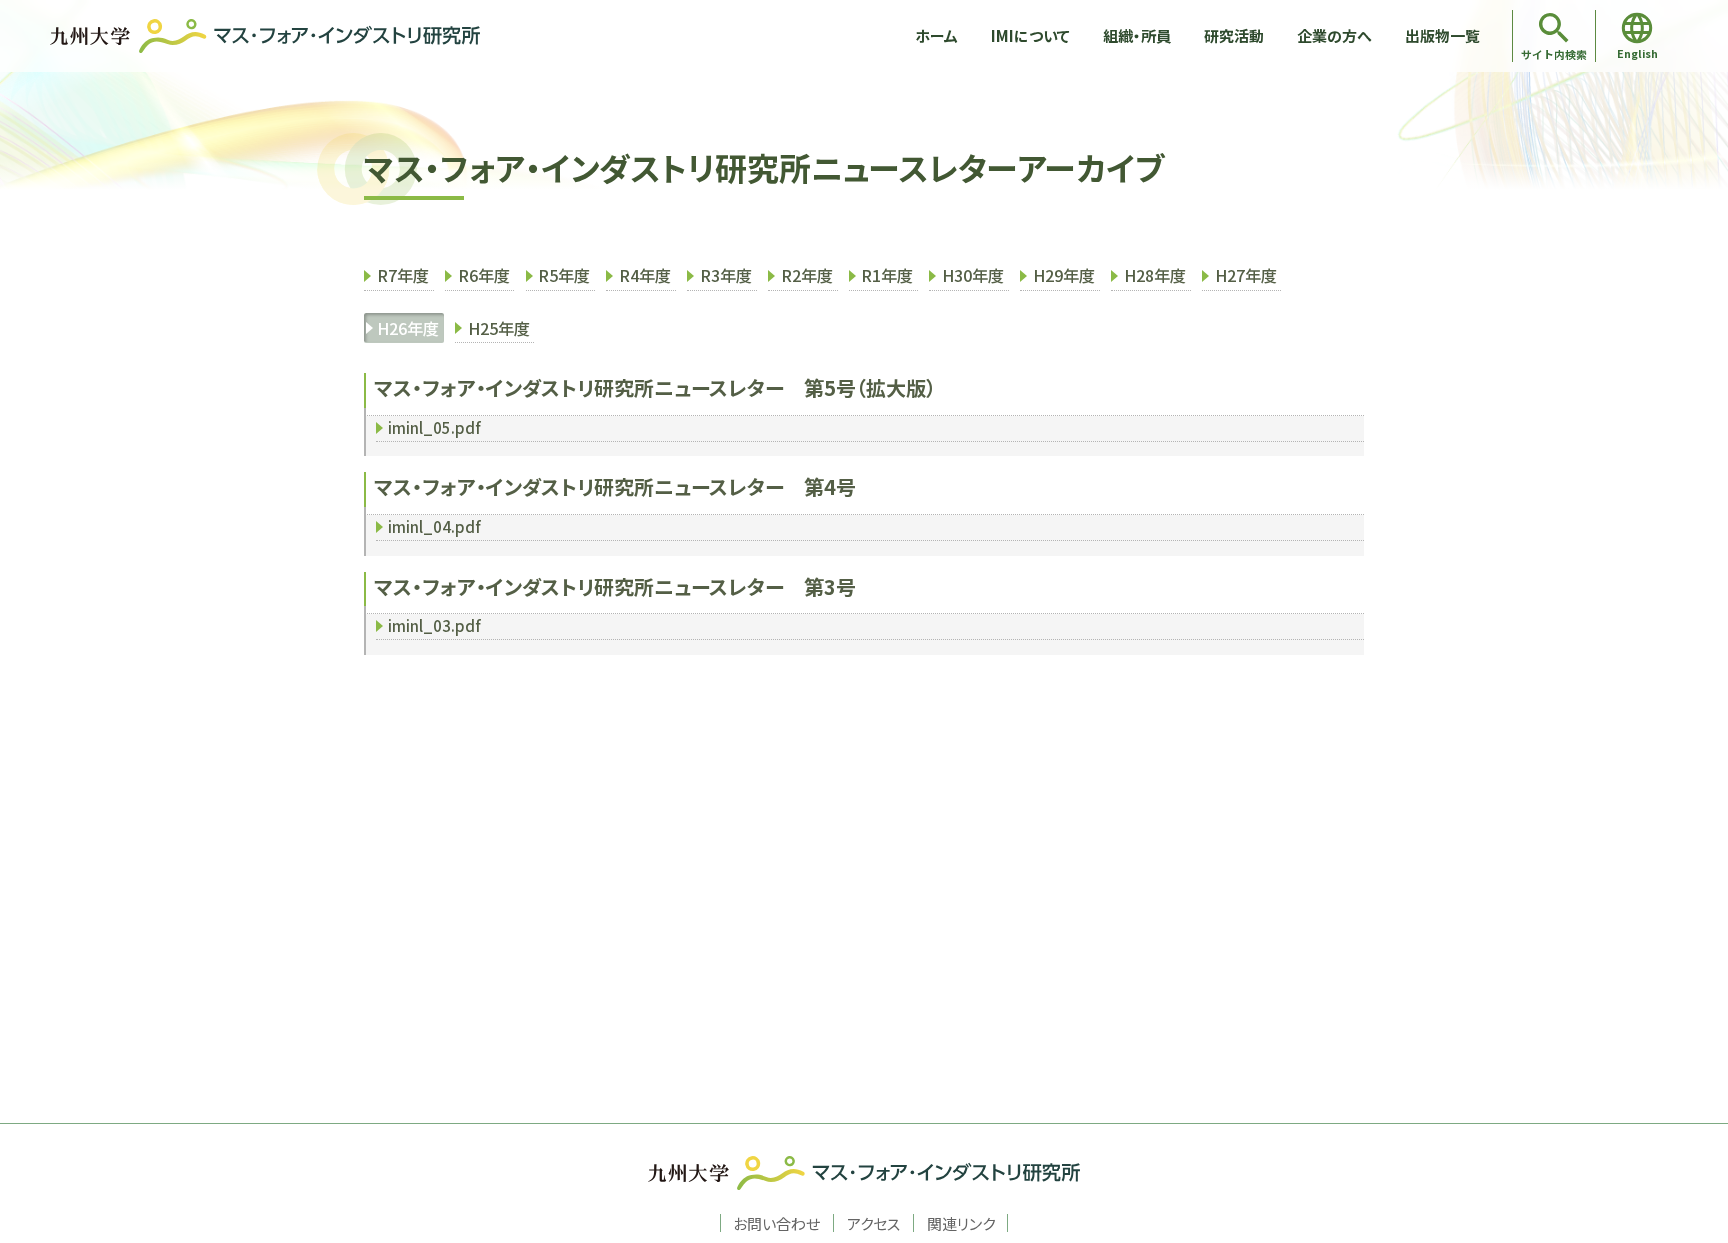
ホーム (936, 35)
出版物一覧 (1442, 35)
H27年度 (1246, 275)
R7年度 (403, 275)
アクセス (873, 1223)
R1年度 (887, 275)
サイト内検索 (1554, 54)
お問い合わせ (776, 1223)
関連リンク (961, 1223)
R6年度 (484, 275)
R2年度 (807, 275)
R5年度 (564, 275)
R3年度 (726, 275)
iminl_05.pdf (434, 427)
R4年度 (645, 275)
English (1637, 53)
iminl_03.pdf (434, 625)
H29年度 (1064, 275)
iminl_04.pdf (434, 526)
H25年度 (499, 328)
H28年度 (1155, 275)
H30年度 (973, 275)
